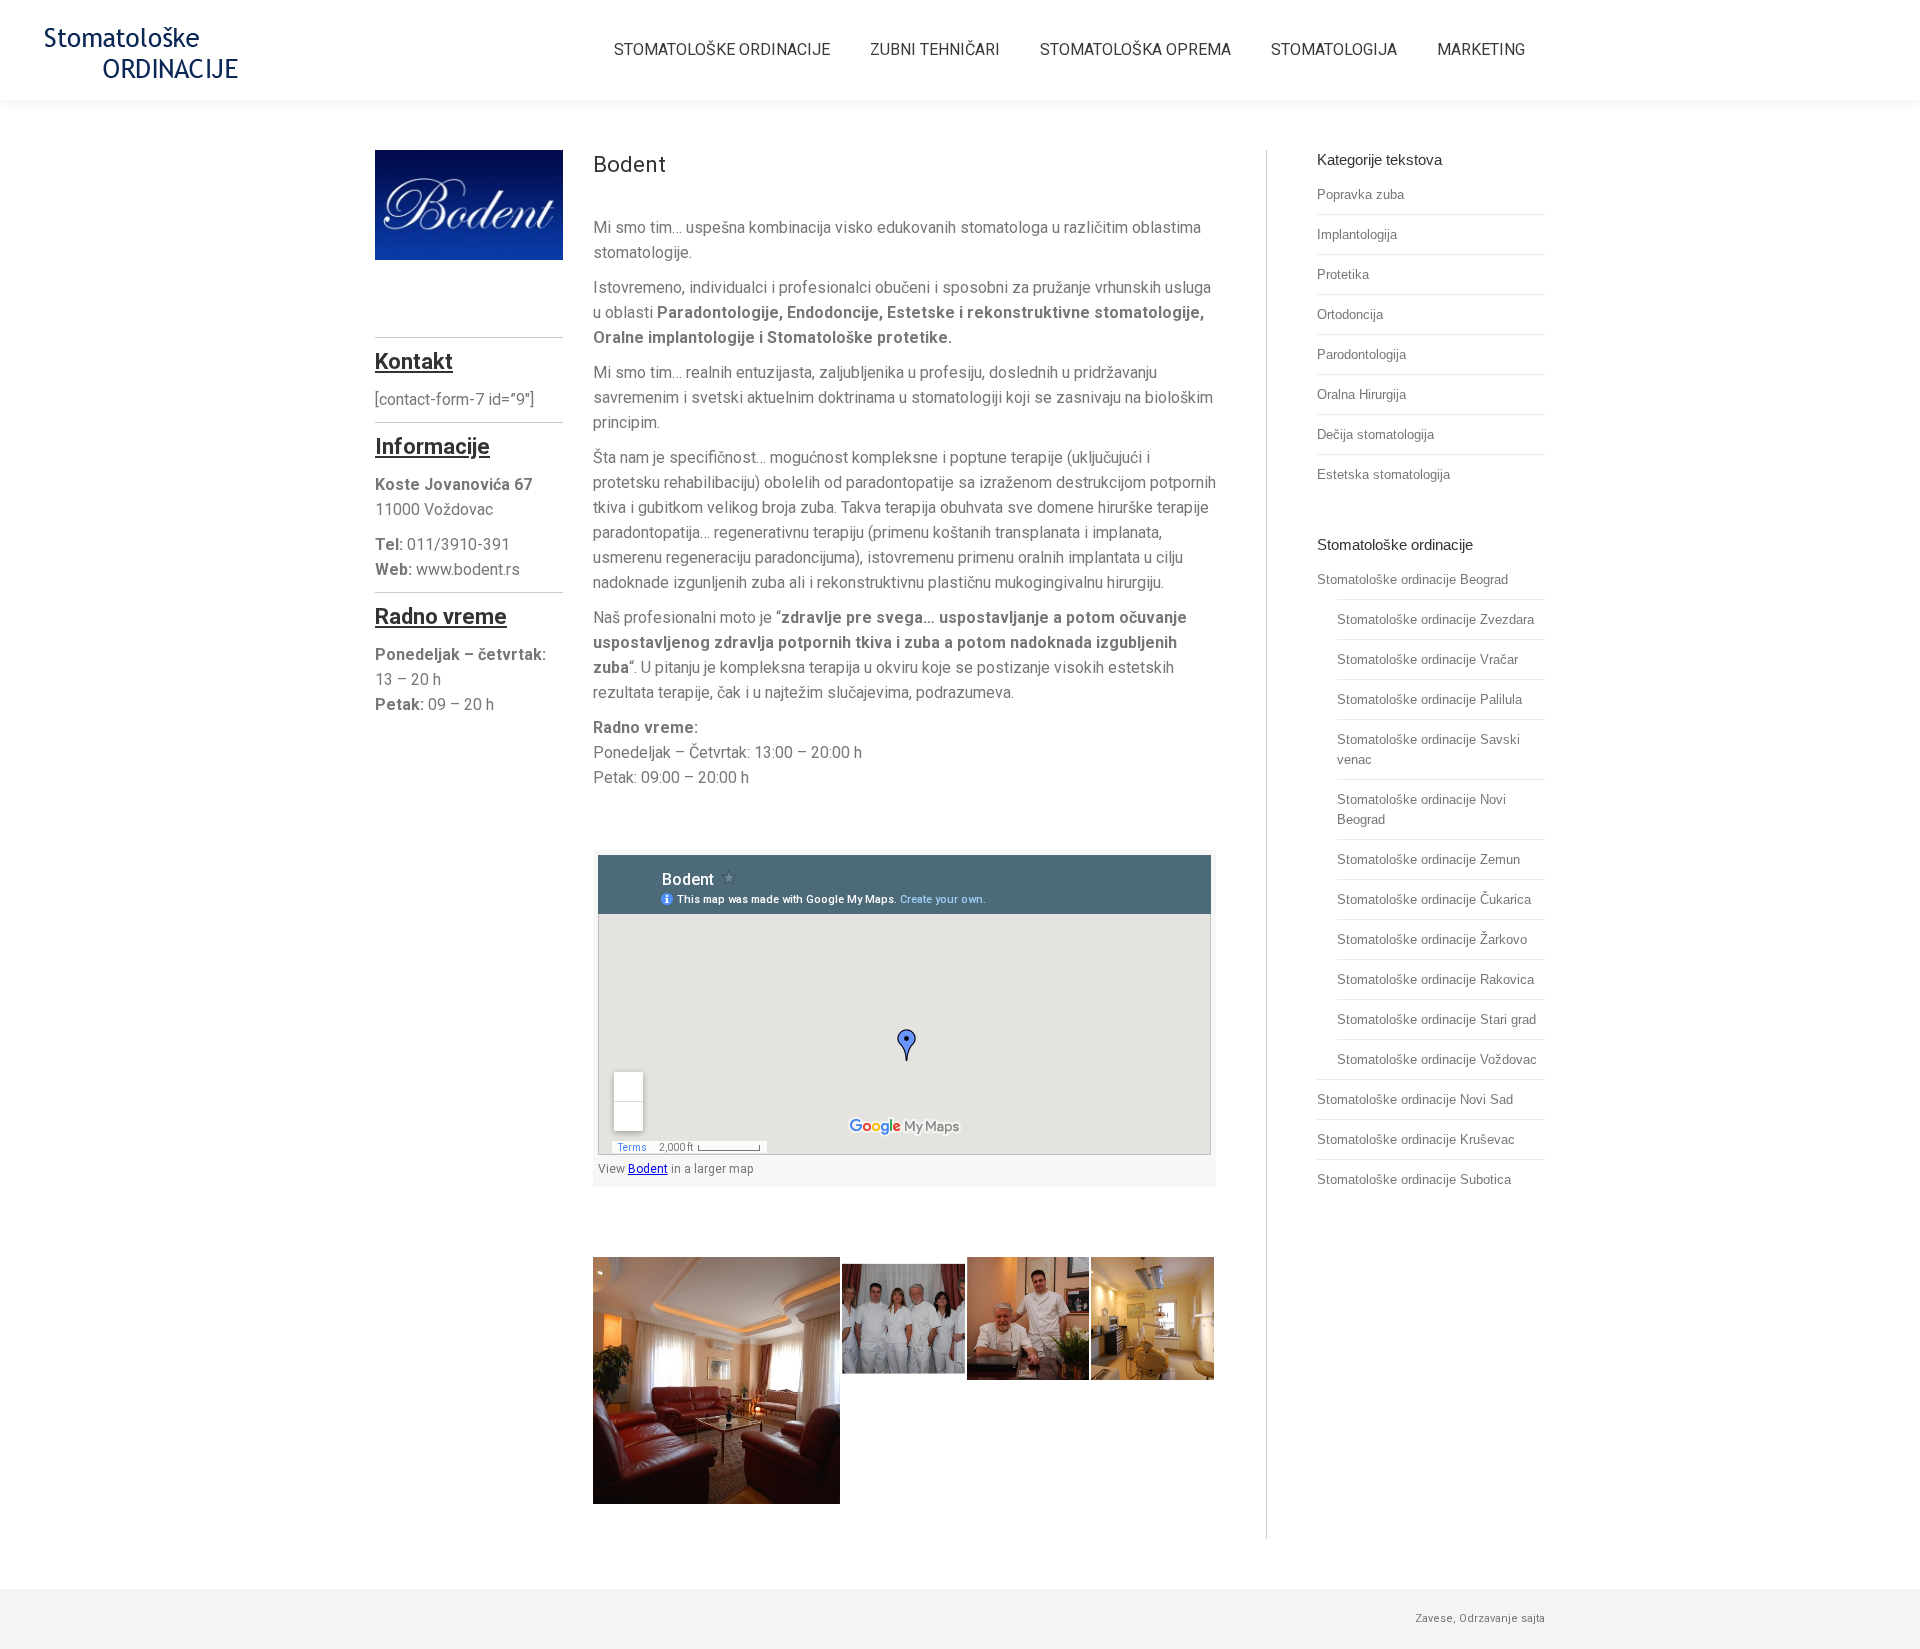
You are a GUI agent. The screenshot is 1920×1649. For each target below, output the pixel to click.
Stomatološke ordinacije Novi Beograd (1421, 809)
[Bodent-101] (717, 1380)
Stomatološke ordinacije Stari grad (1436, 1019)
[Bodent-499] (1029, 1319)
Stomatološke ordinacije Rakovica (1435, 979)
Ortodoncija (1350, 314)
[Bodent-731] (1153, 1319)
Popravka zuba (1360, 194)
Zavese (1434, 1618)
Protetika (1343, 274)
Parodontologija (1361, 354)
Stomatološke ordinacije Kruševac (1416, 1139)
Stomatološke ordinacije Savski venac (1428, 749)
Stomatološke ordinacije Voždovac (1437, 1059)
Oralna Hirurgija (1361, 394)
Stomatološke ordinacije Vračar (1427, 659)
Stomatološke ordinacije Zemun (1428, 859)
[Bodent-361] (904, 1319)
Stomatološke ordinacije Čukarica (1434, 899)
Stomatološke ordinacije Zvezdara (1435, 619)
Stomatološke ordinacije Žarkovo (1432, 939)
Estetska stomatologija (1383, 474)
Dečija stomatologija (1375, 434)
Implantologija (1357, 234)
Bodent (648, 1169)
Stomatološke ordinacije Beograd (1412, 579)
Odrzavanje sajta (1502, 1618)
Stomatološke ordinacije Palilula (1429, 699)
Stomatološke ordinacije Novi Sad (1415, 1099)
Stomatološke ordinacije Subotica (1414, 1179)
